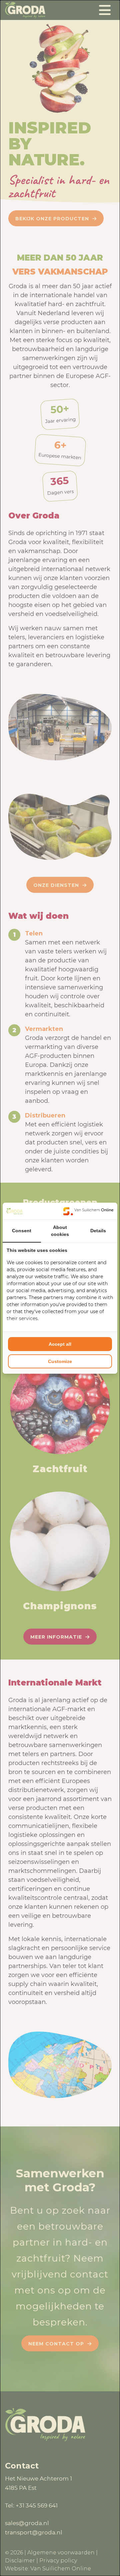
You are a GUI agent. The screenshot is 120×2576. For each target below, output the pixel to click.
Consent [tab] (22, 1231)
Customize (60, 1361)
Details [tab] (98, 1231)
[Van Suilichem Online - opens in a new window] (88, 1211)
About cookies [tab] (60, 1231)
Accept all (60, 1344)
